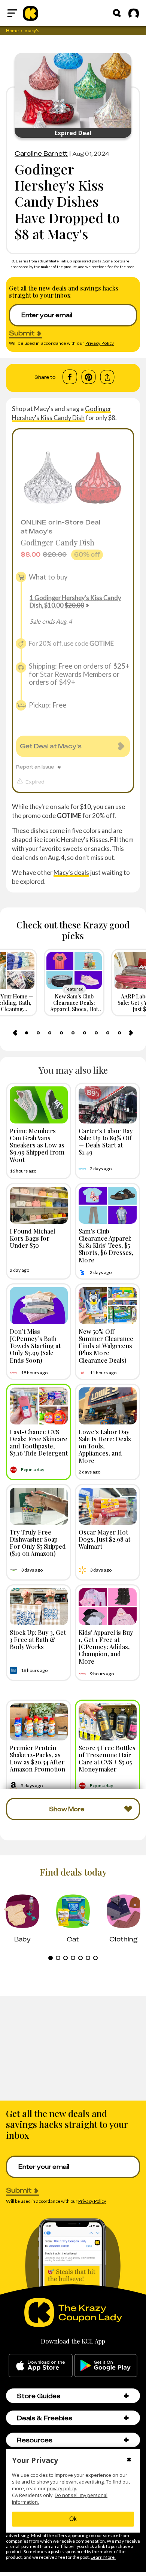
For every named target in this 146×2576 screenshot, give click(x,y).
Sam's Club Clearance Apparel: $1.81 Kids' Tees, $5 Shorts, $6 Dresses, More (106, 1245)
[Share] (107, 377)
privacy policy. (62, 2489)
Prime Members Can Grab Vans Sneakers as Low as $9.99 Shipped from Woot (37, 1145)
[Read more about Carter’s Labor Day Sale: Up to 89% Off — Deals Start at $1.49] (108, 1105)
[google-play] (106, 2366)
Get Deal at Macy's (51, 746)
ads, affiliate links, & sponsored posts (70, 261)
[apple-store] (41, 2366)
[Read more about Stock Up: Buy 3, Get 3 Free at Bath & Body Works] (39, 1607)
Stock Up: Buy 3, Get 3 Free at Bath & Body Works (38, 1639)
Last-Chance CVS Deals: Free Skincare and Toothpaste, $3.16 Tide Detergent (39, 1442)
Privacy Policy (100, 343)
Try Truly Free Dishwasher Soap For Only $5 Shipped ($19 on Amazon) (38, 1543)
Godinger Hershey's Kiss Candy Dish (62, 413)
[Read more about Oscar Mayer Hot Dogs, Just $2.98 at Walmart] (108, 1506)
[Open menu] (12, 13)
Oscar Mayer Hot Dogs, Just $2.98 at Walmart (104, 1539)
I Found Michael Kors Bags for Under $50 (32, 1238)
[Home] (31, 13)
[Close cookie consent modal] (129, 2460)
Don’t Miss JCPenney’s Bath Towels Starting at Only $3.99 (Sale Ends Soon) (35, 1346)
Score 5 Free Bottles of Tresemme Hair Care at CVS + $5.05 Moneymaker (107, 1758)
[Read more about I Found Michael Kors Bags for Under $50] (39, 1205)
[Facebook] (70, 377)
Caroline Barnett (41, 153)
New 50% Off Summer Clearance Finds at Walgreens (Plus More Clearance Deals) (106, 1346)
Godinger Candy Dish (57, 542)
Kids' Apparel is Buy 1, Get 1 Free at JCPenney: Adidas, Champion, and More (106, 1647)
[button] (126, 2396)
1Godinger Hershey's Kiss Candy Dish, (75, 601)
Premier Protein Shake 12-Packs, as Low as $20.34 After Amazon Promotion (37, 1758)
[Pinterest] (89, 377)
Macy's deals (71, 872)
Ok (73, 2519)
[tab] (27, 1033)
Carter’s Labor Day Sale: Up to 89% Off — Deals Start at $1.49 (106, 1141)
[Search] (117, 13)
